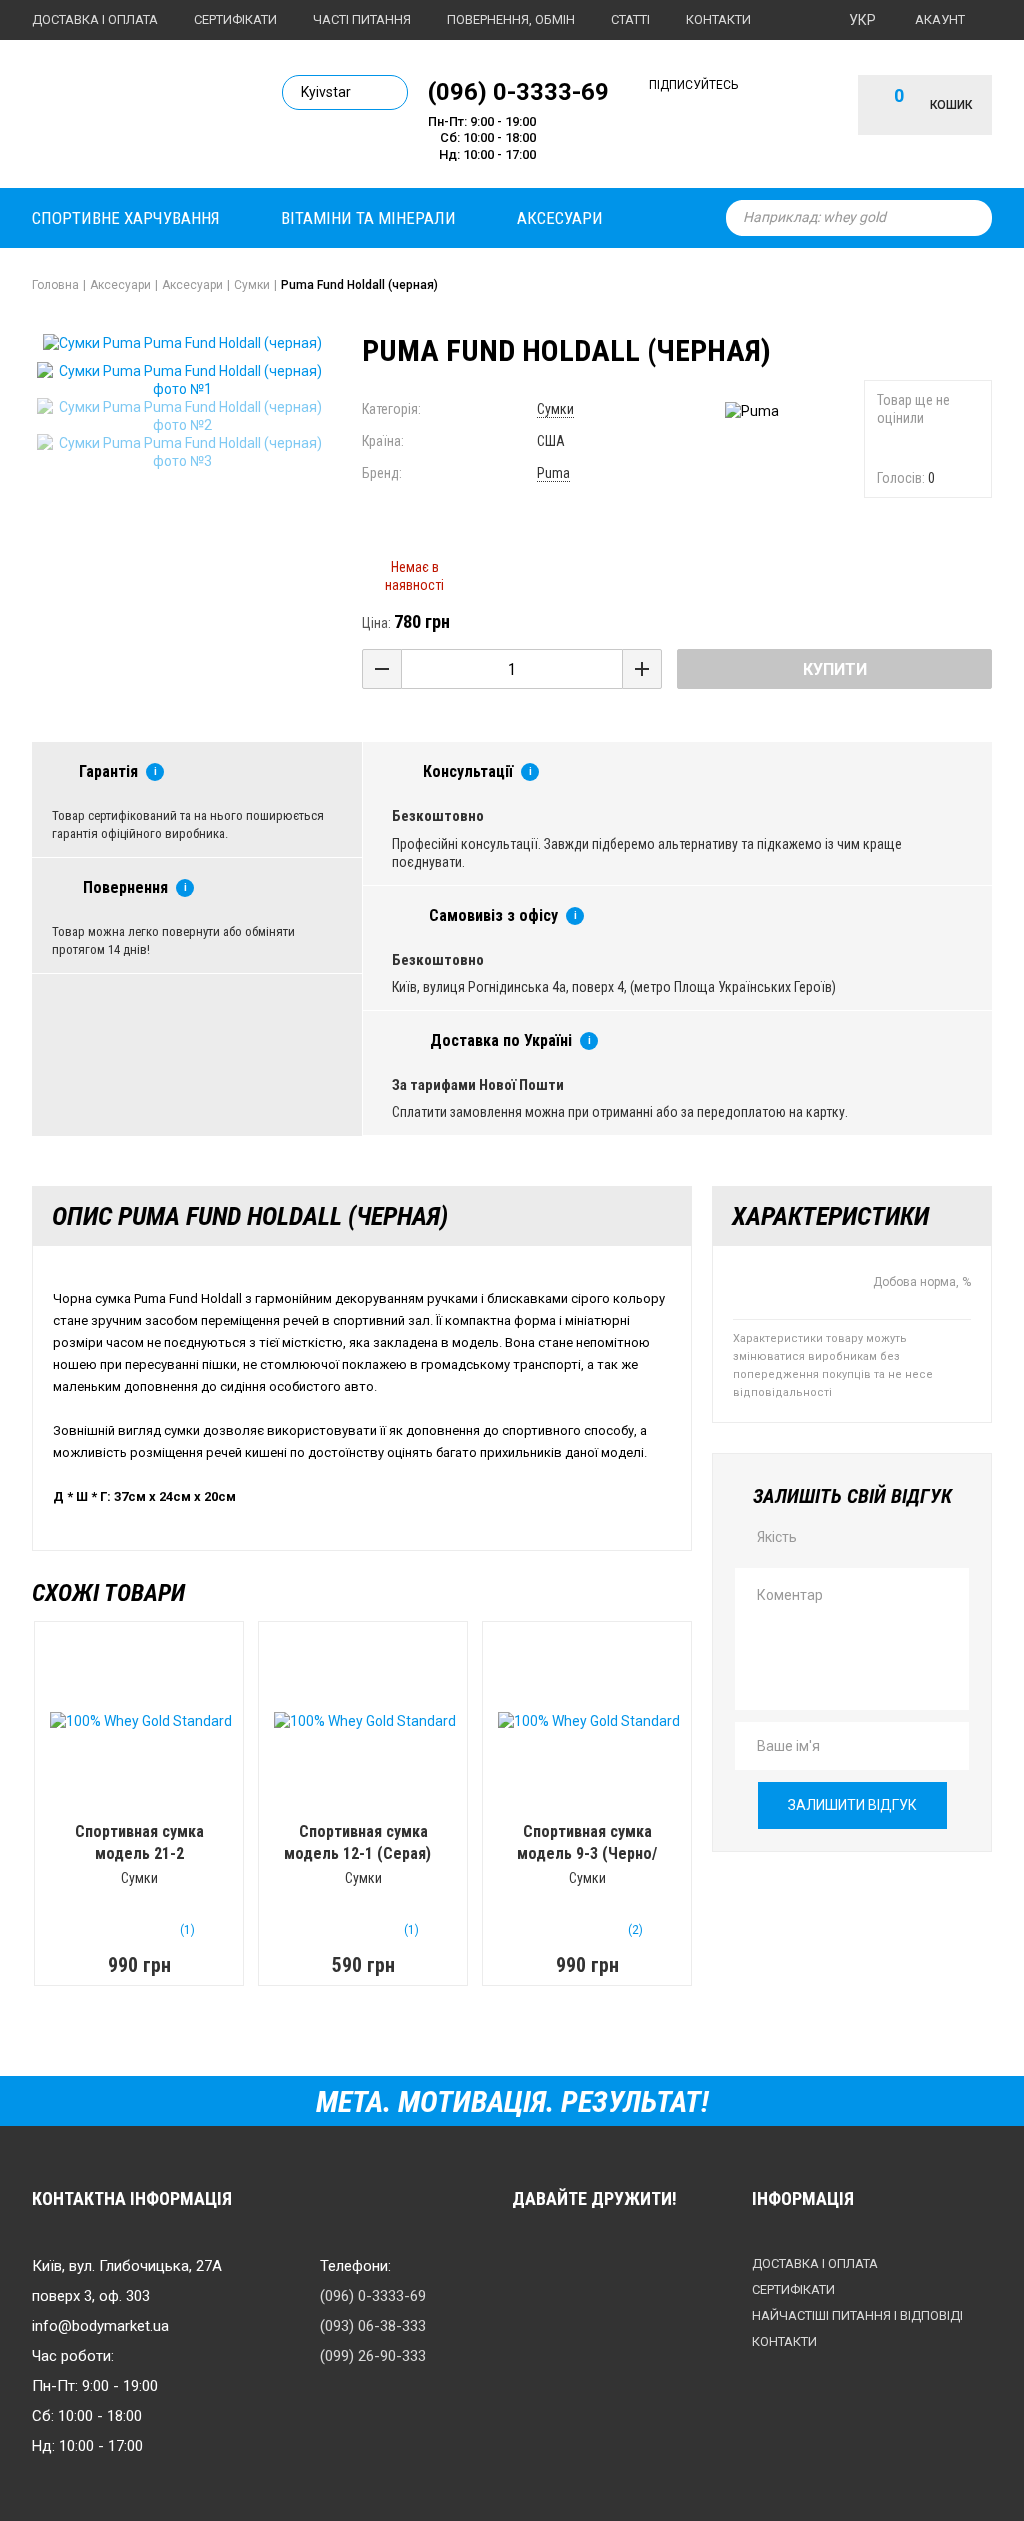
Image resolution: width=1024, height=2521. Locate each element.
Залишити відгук (852, 1805)
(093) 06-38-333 (373, 2326)
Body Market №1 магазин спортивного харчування (142, 111)
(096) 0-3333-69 (518, 91)
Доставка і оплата (95, 19)
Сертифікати (235, 19)
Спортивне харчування (126, 218)
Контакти (718, 19)
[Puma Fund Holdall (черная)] (182, 380)
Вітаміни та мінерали (368, 218)
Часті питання (362, 19)
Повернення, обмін (511, 19)
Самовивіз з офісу (493, 915)
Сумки (555, 409)
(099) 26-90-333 (373, 2356)
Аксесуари (560, 218)
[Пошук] (972, 218)
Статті (630, 19)
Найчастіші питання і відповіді (857, 2315)
